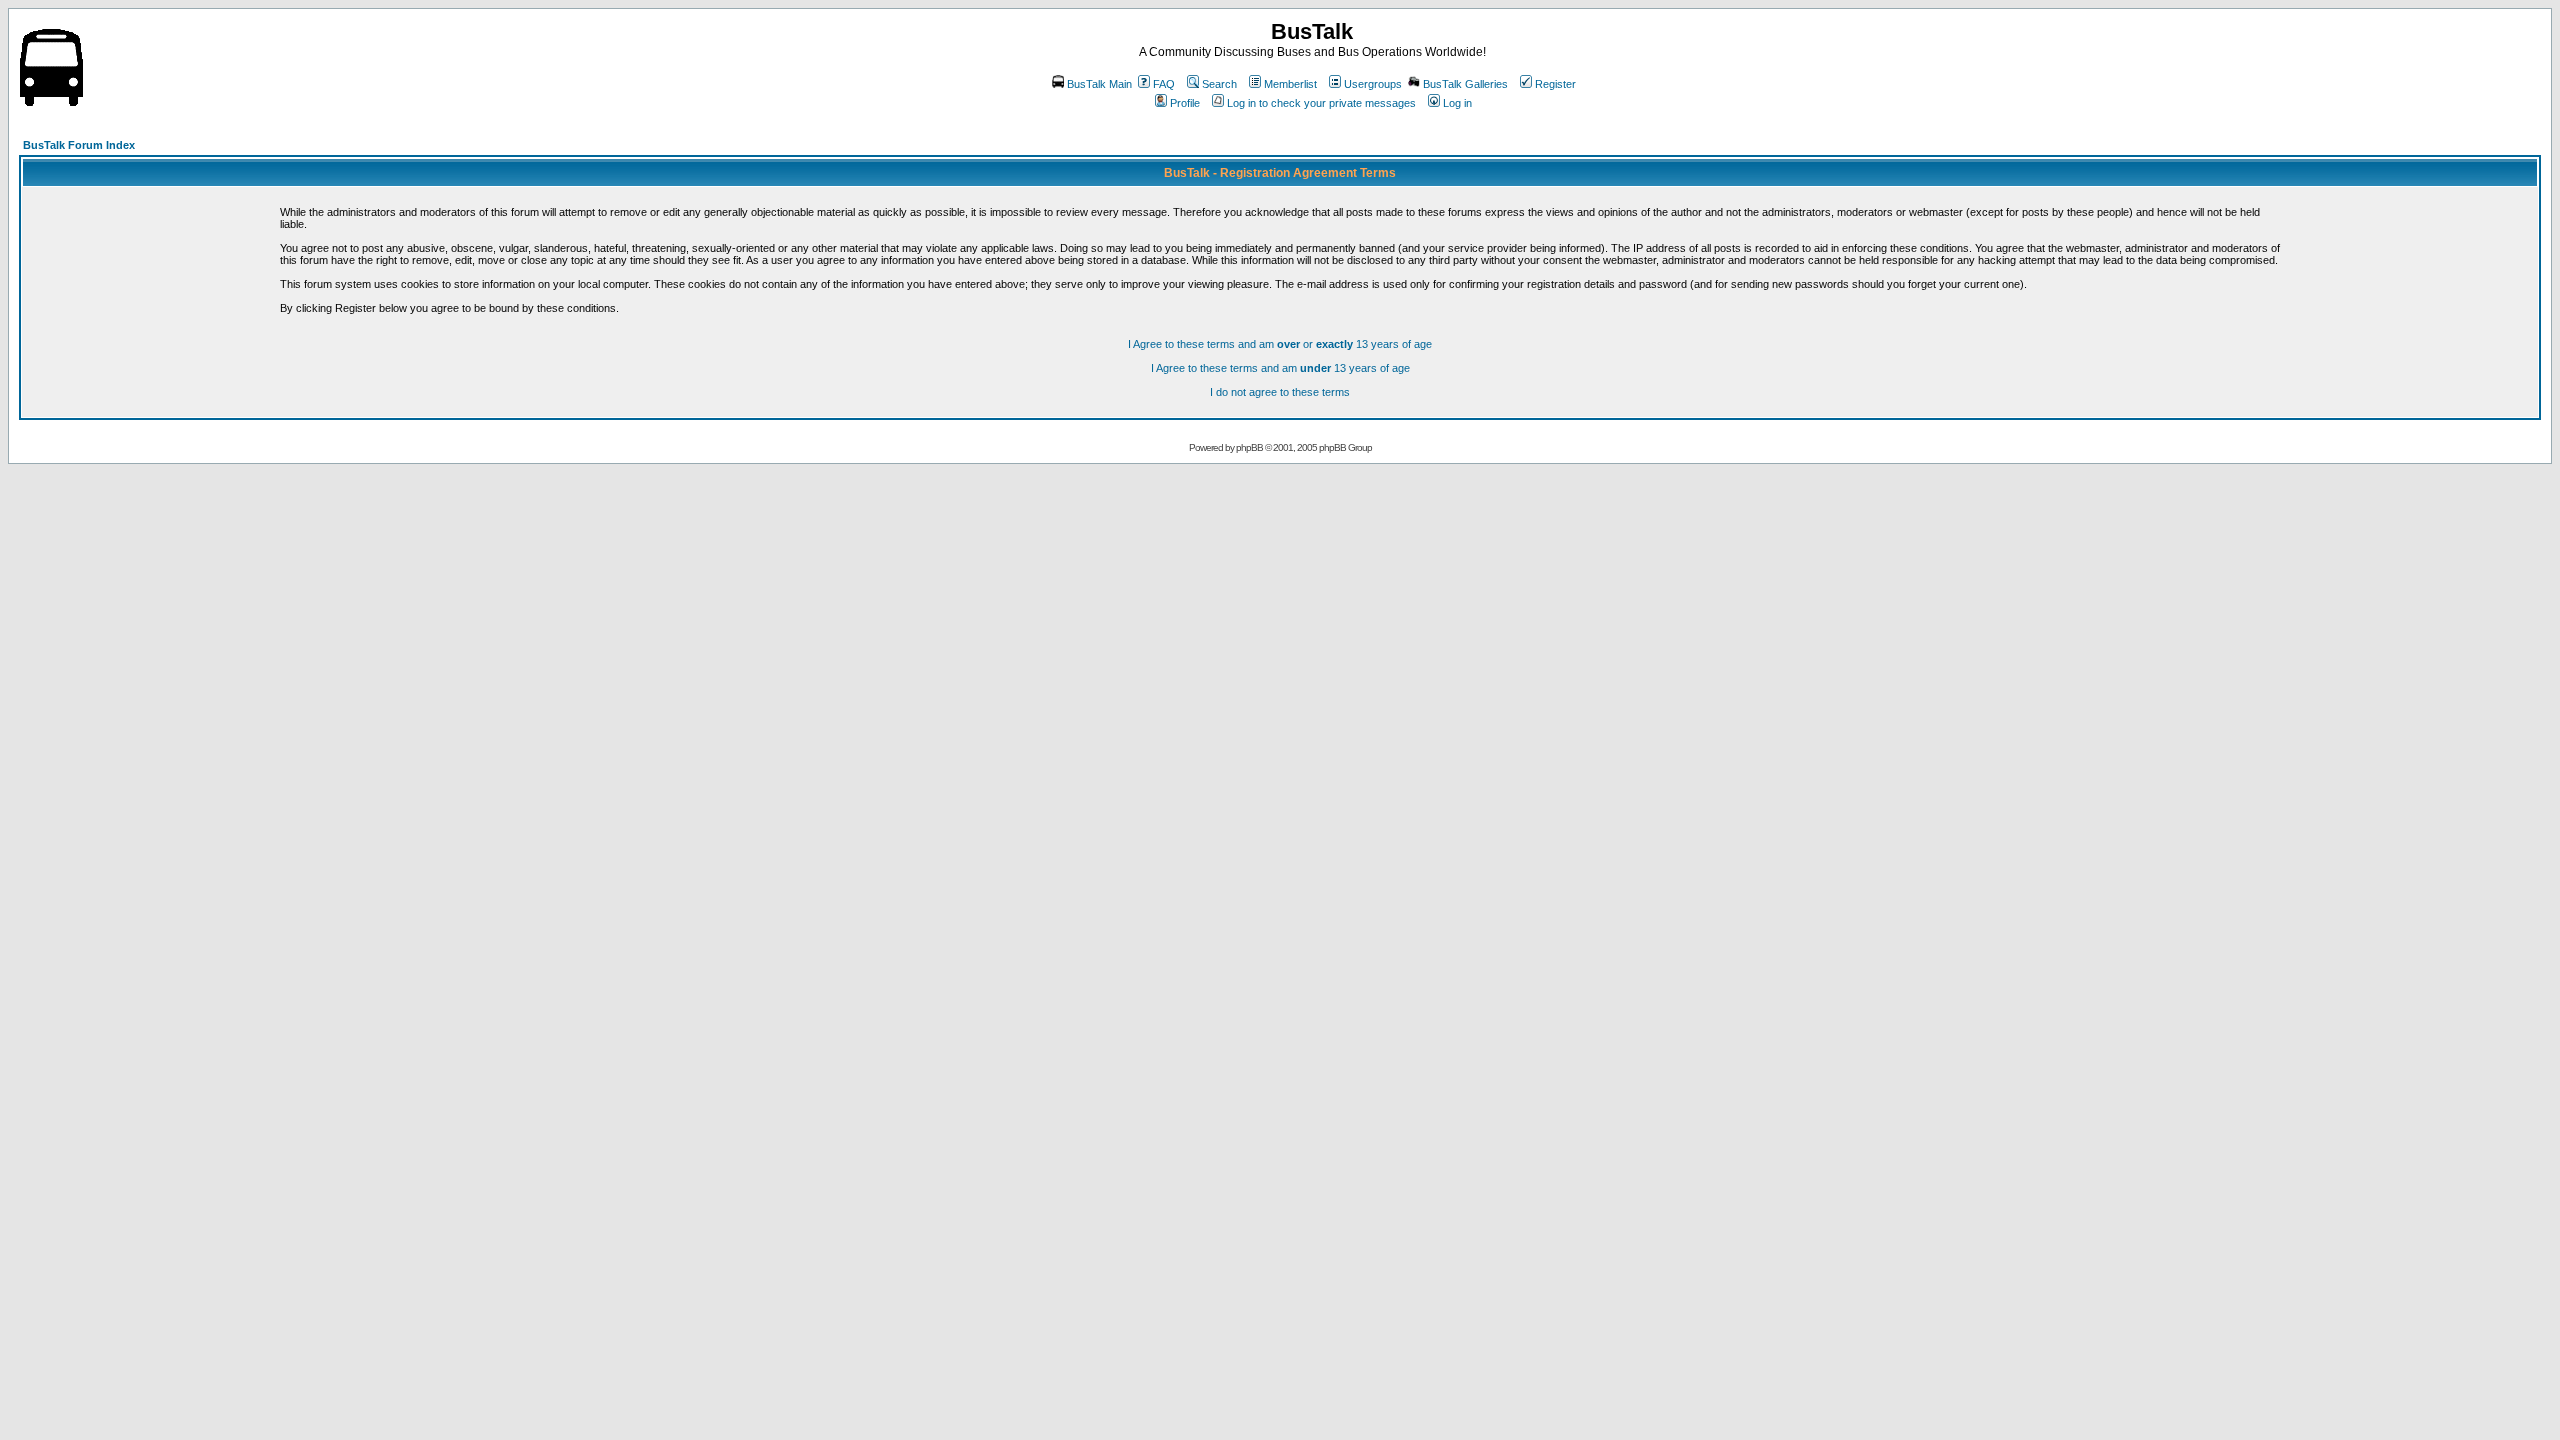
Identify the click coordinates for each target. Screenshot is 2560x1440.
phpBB (1249, 447)
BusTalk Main (1099, 84)
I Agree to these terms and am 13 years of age (1280, 368)
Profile (1185, 103)
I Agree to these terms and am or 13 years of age (1280, 344)
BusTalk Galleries (1465, 84)
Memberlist (1290, 84)
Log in (1457, 103)
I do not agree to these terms (1280, 392)
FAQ (1164, 84)
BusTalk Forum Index (79, 145)
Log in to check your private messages (1321, 103)
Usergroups (1373, 84)
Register (1555, 84)
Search (1219, 84)
